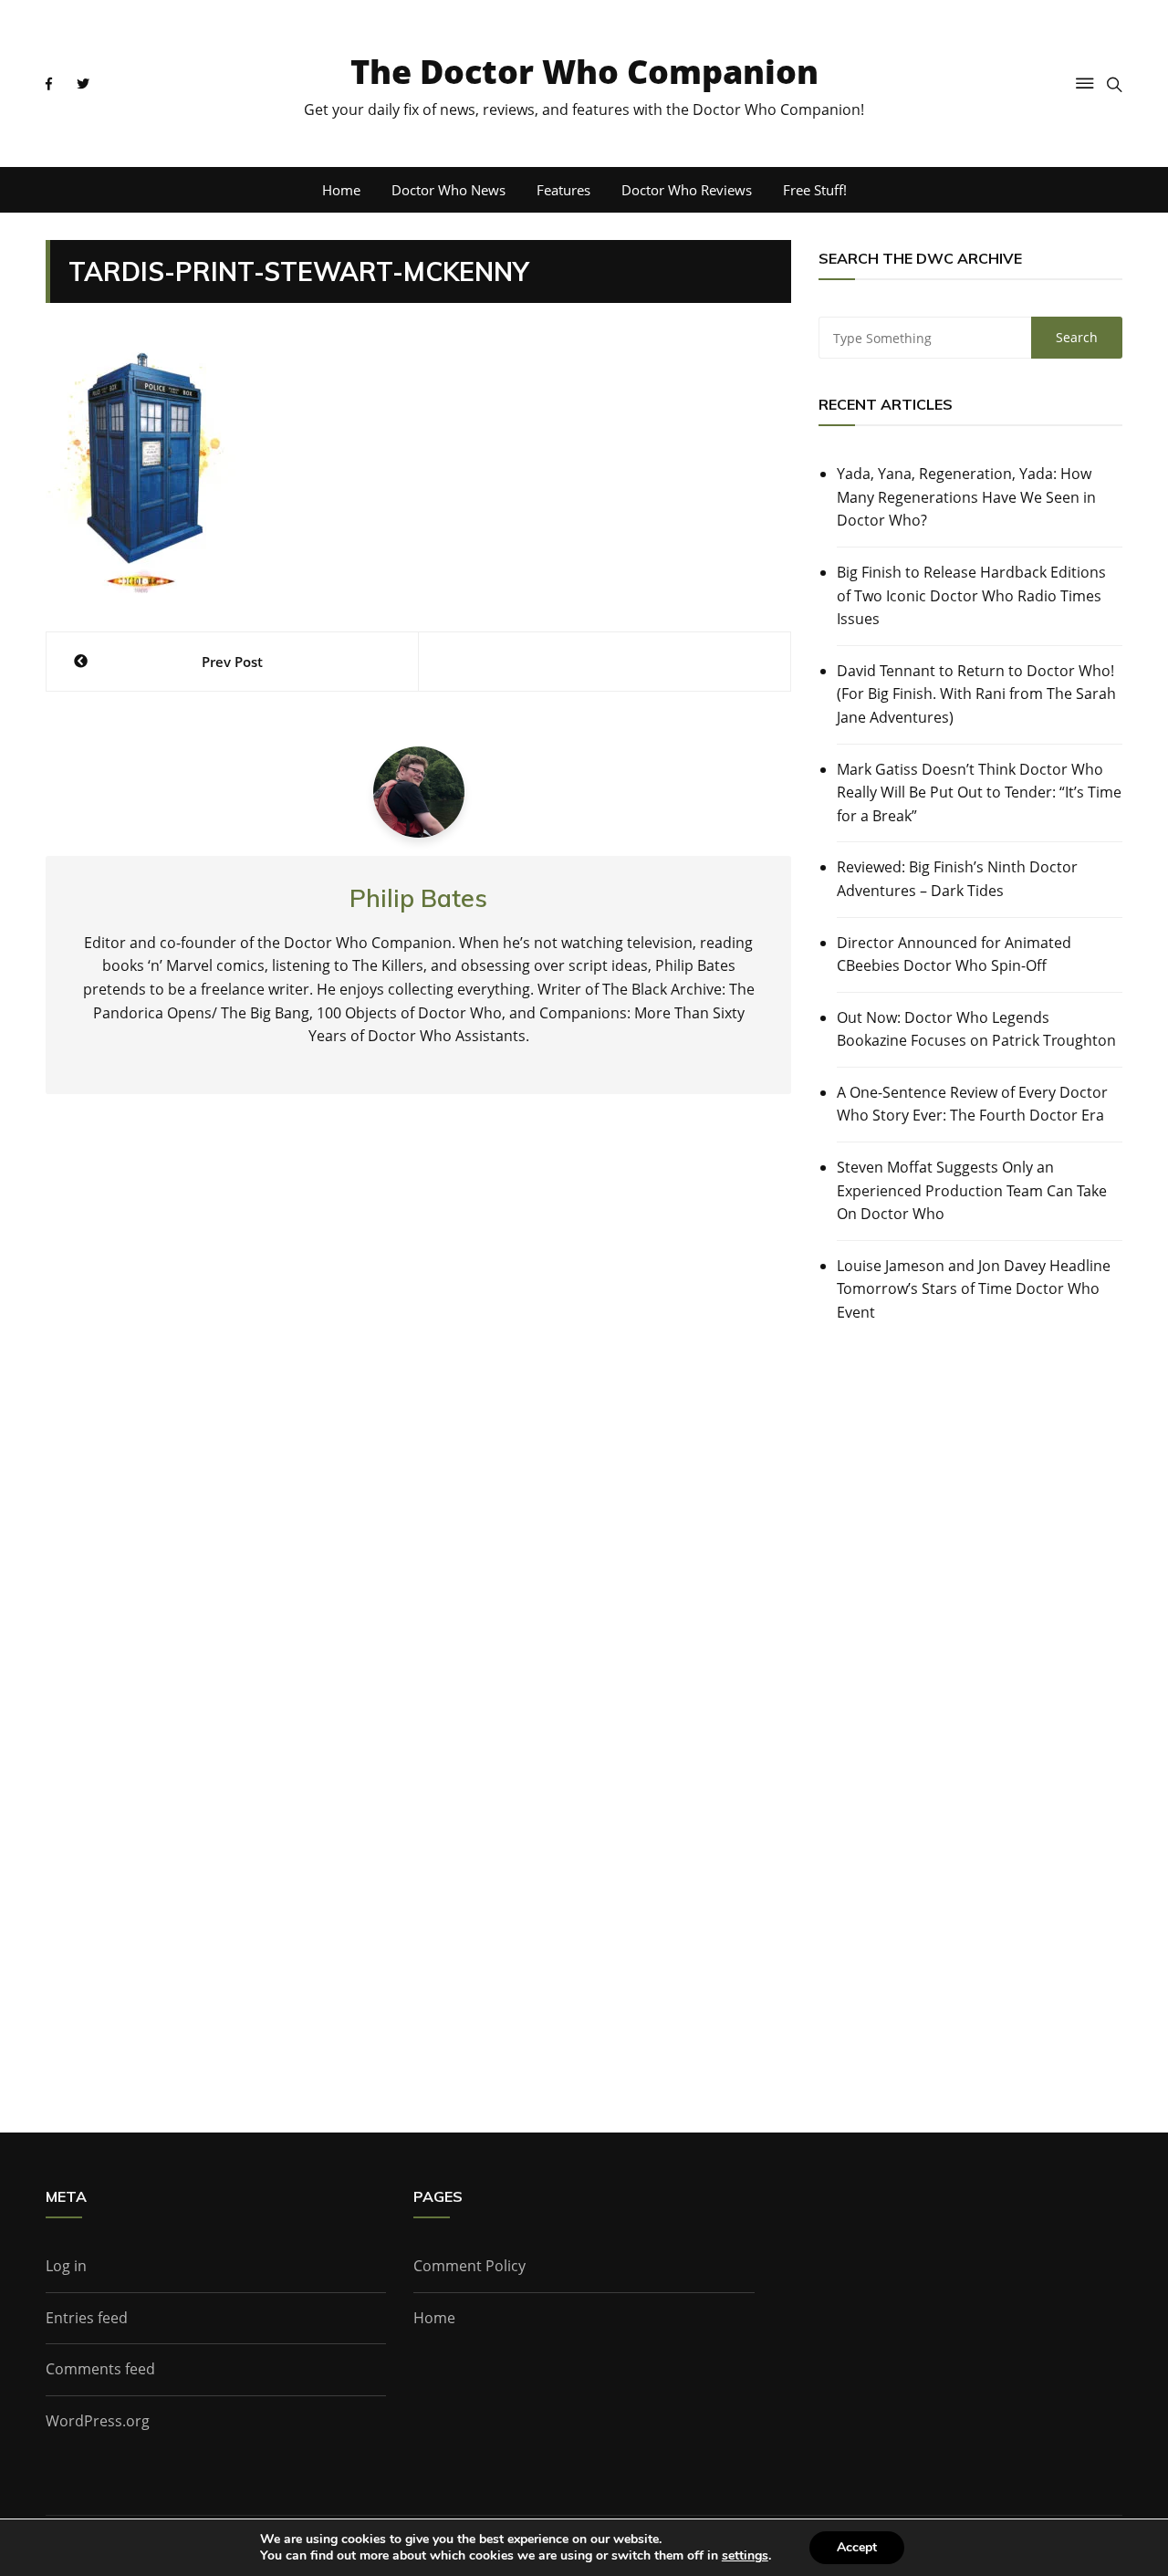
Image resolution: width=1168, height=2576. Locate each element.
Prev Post (232, 662)
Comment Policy (469, 2266)
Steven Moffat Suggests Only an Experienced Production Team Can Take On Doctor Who (972, 1190)
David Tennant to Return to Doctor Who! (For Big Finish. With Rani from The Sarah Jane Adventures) (976, 694)
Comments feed (100, 2369)
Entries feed (87, 2318)
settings (745, 2556)
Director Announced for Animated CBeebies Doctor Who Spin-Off (954, 954)
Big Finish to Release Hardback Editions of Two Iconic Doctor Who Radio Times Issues (971, 595)
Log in (66, 2266)
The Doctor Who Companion (584, 72)
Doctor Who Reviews (687, 190)
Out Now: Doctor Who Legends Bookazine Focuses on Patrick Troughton (976, 1029)
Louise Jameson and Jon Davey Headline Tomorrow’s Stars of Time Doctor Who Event (974, 1289)
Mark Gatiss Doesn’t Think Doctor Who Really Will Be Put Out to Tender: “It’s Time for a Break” (979, 793)
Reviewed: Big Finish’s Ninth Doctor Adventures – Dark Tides (957, 879)
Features (563, 190)
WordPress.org (98, 2421)
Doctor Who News (448, 190)
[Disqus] (418, 1377)
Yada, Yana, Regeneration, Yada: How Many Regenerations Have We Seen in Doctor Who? (966, 497)
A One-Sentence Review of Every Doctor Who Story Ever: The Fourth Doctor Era (972, 1104)
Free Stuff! (815, 190)
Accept (857, 2547)
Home (341, 190)
